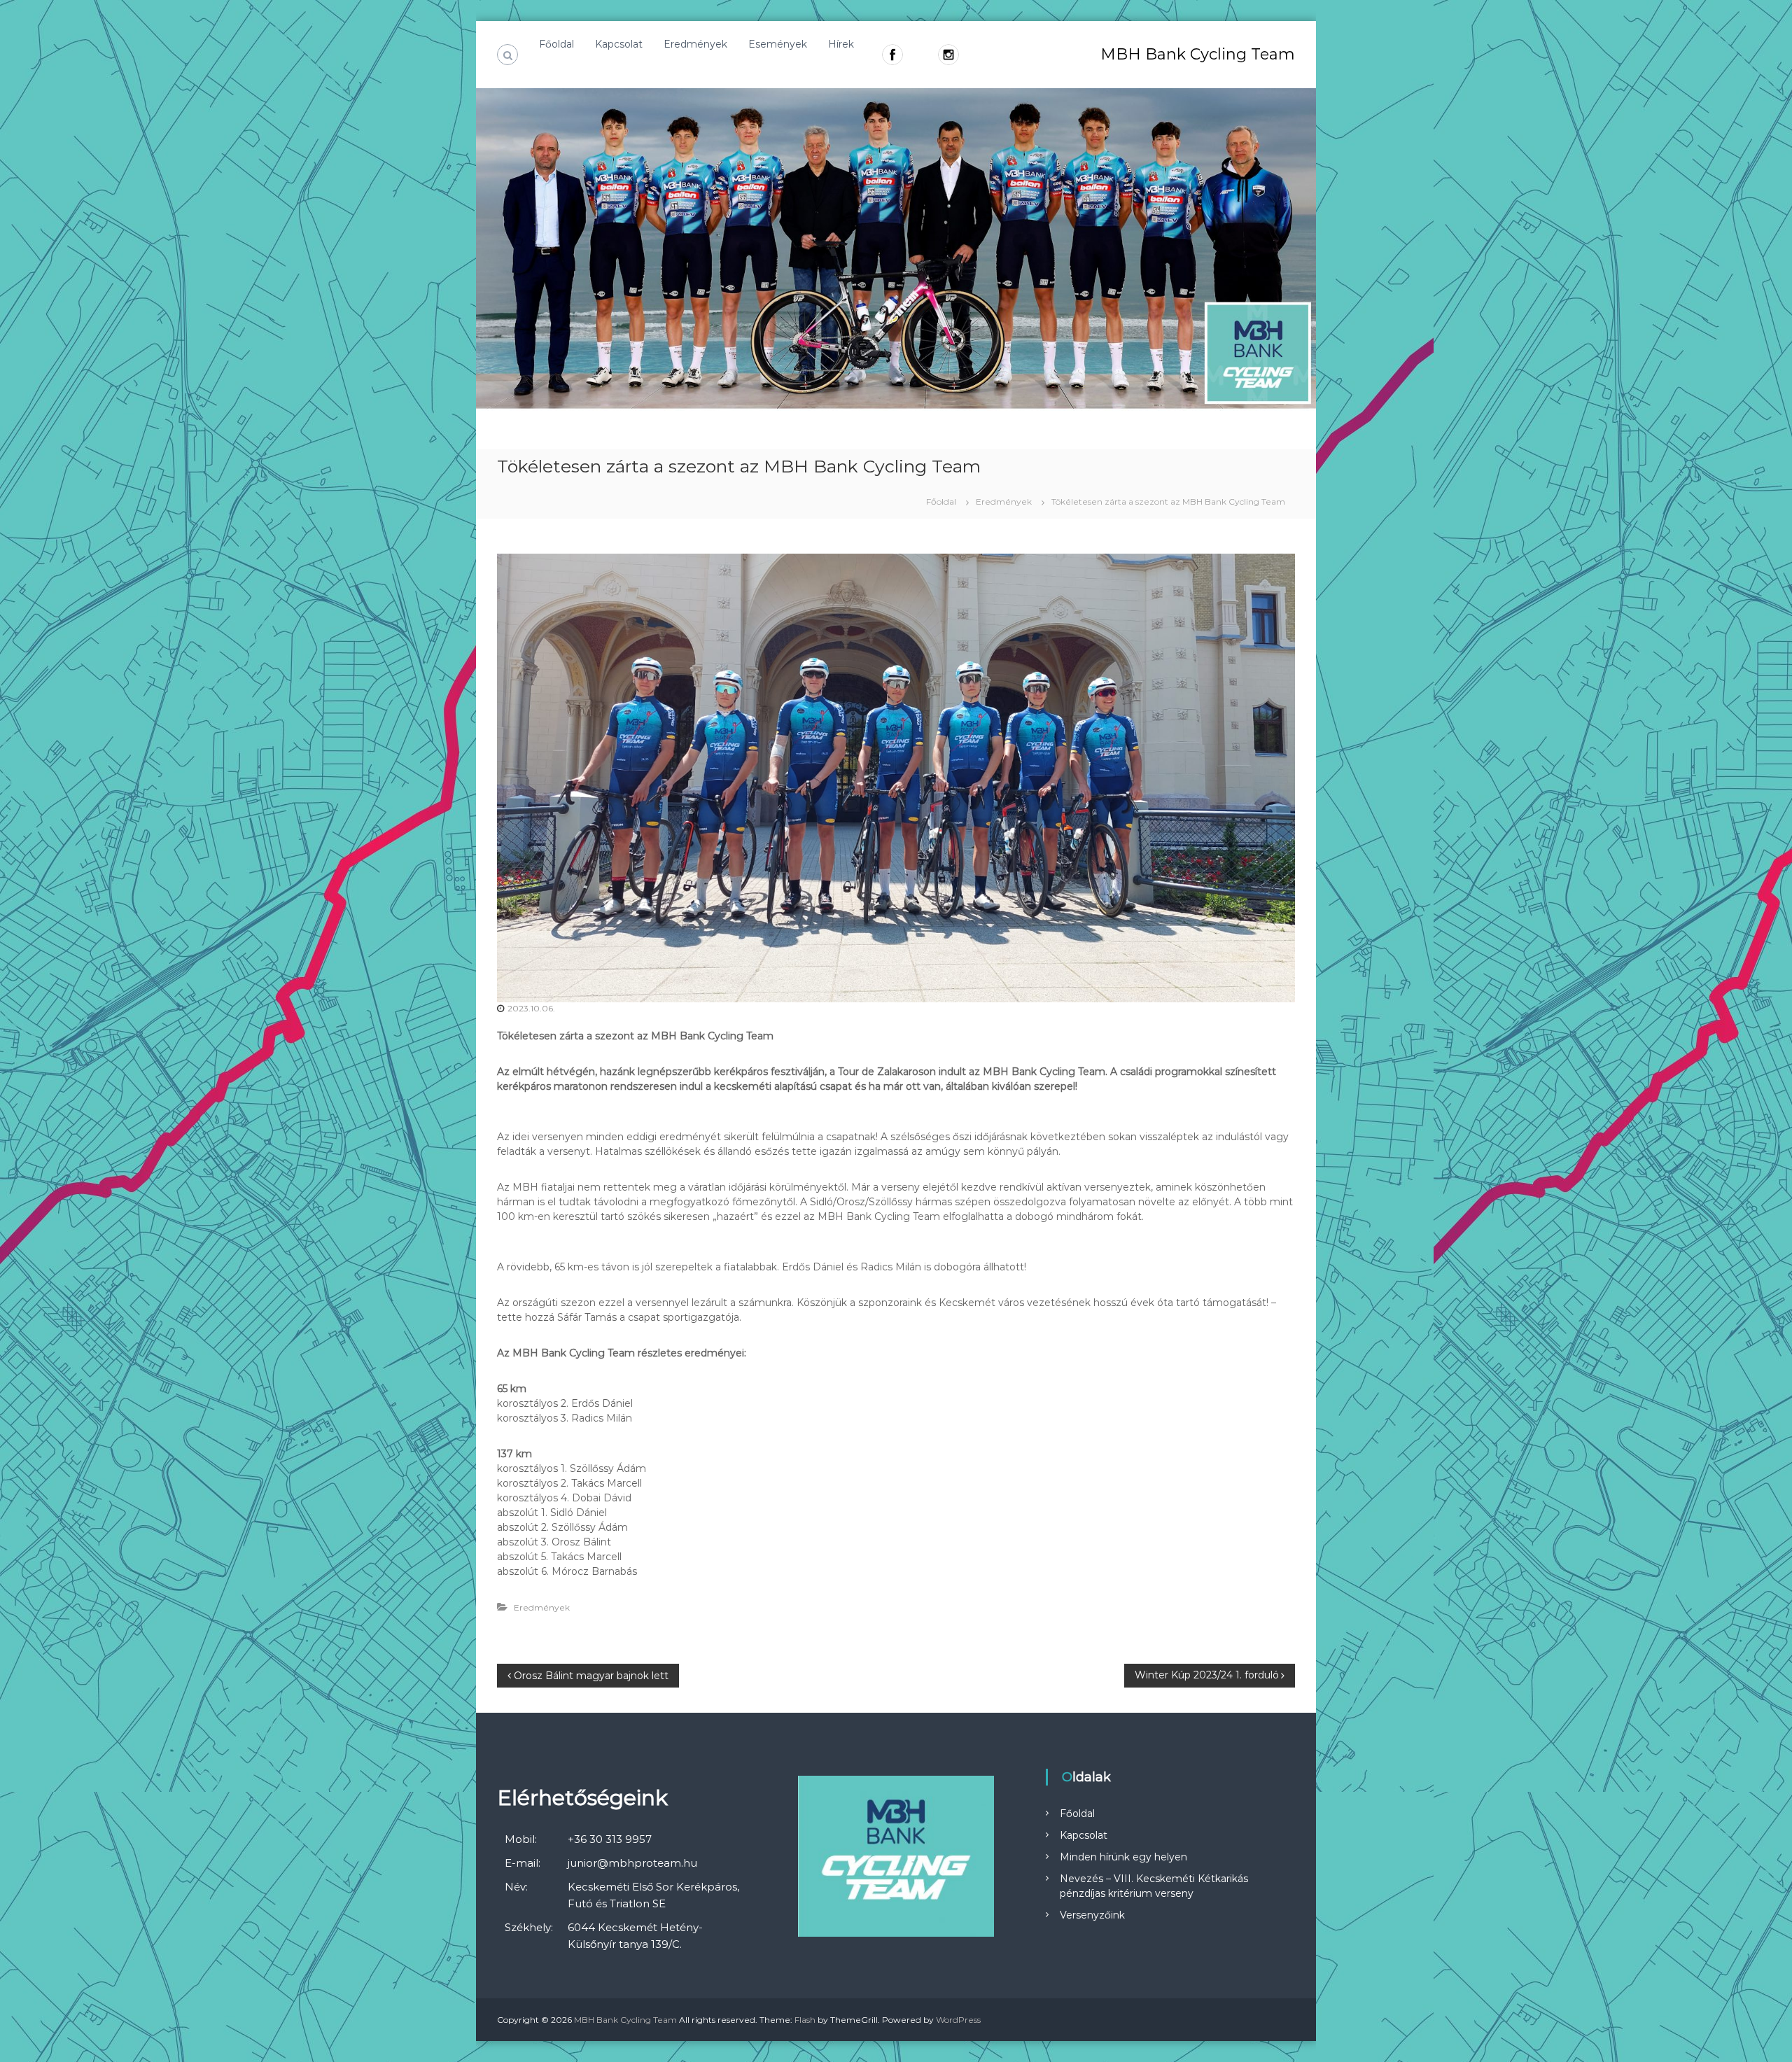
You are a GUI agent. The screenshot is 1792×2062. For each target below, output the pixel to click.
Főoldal (556, 44)
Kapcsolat (619, 44)
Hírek (841, 44)
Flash (805, 2020)
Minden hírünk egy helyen (1123, 1857)
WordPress (958, 2020)
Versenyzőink (1092, 1915)
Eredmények (695, 44)
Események (778, 44)
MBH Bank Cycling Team (1198, 54)
